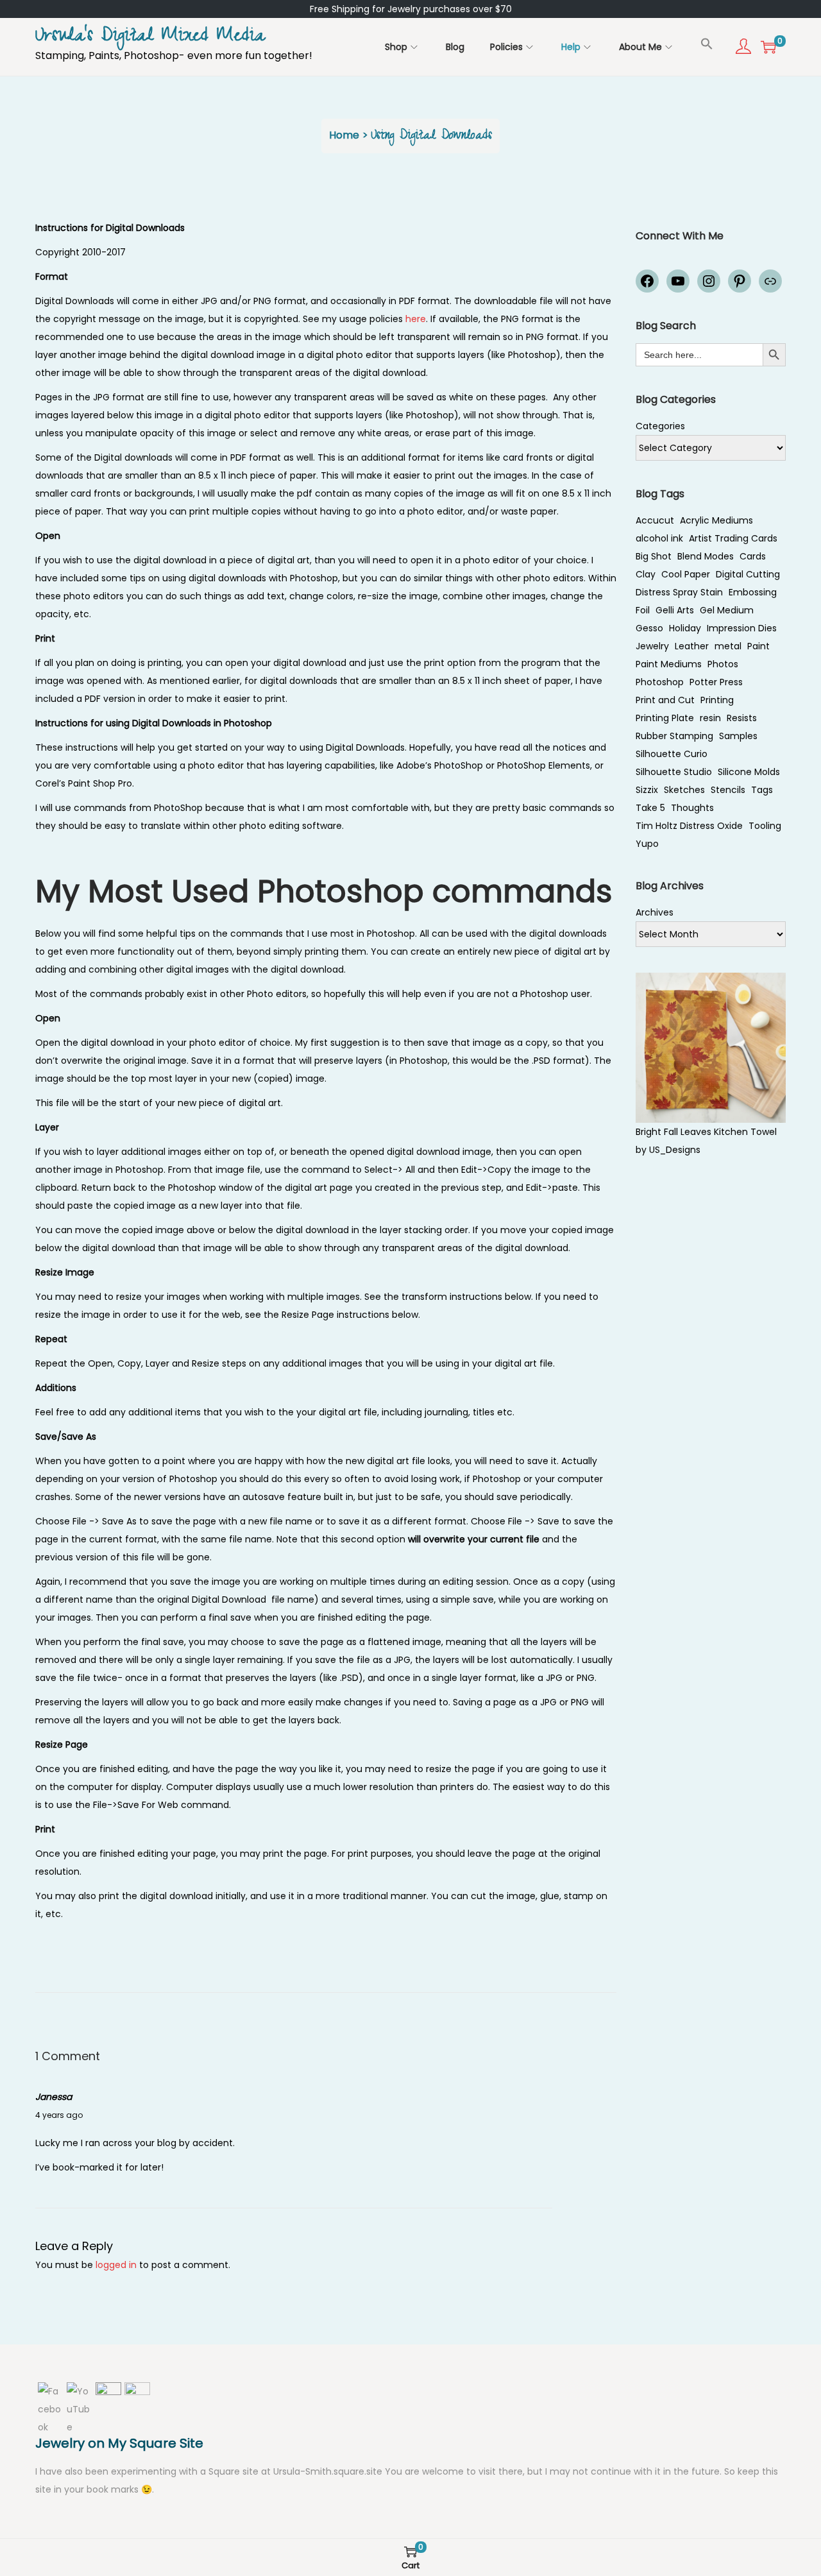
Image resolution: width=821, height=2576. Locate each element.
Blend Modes (706, 556)
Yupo (647, 844)
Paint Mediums (669, 664)
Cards (753, 556)
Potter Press (716, 682)
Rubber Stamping (674, 736)
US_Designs (675, 1150)
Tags (762, 790)
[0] (768, 47)
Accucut (655, 520)
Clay (646, 574)
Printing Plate (665, 718)
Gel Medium (727, 610)
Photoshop (660, 682)
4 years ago (59, 2115)
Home (344, 135)
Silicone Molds (749, 772)
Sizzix (647, 790)
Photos (723, 664)
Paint (758, 646)
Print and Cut (665, 700)
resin (710, 718)
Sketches (684, 790)
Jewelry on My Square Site (119, 2443)
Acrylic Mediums (716, 520)
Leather (692, 646)
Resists (742, 718)
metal (728, 646)
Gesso (649, 628)
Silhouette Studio (674, 772)
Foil (643, 610)
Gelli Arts (675, 610)
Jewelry (652, 646)
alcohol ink (659, 538)
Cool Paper (686, 574)
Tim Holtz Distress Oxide (689, 826)
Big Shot (654, 556)
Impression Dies (742, 628)
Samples (738, 736)
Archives (655, 912)
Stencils (728, 790)
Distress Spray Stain (679, 592)
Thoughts (692, 808)
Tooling (765, 826)
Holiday (685, 628)
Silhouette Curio (672, 754)
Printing (717, 700)
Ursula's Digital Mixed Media (150, 38)
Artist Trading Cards (733, 538)
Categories (660, 426)
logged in (116, 2265)
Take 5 (650, 808)
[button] (707, 44)
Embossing (753, 592)
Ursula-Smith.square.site (329, 2471)
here (416, 319)
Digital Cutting (748, 574)
